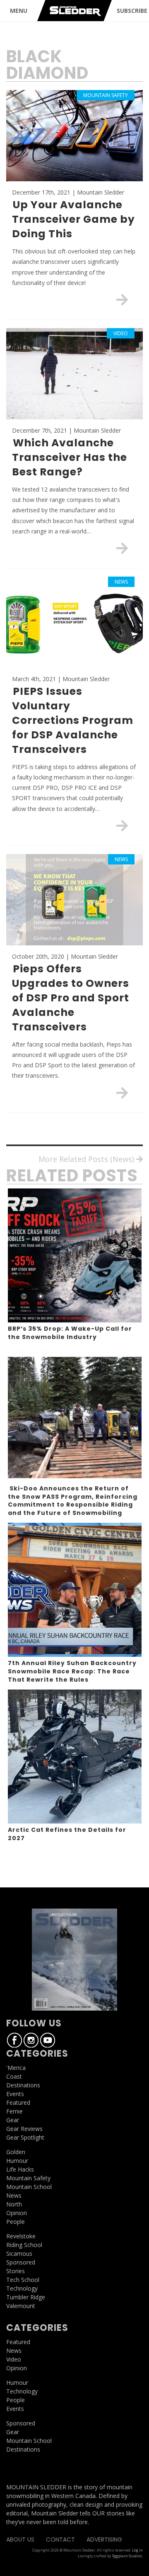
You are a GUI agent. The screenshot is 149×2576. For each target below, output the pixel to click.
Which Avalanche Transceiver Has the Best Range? (70, 457)
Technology (22, 2288)
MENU (19, 11)
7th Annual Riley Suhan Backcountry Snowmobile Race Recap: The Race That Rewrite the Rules (72, 1671)
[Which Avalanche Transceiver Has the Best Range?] (122, 548)
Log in (137, 2550)
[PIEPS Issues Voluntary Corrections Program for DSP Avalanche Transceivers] (122, 825)
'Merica (16, 2068)
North (14, 2204)
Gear (13, 2120)
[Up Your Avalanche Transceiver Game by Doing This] (122, 299)
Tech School (23, 2280)
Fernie (14, 2111)
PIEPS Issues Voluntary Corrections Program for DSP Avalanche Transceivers (73, 720)
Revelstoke (21, 2236)
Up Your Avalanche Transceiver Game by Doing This (73, 219)
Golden (16, 2152)
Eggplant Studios (127, 2556)
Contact (60, 2539)
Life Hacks (20, 2169)
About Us (20, 2539)
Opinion (17, 2213)
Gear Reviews (24, 2129)
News (14, 2195)
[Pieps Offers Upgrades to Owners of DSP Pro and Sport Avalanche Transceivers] (122, 1093)
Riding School (24, 2245)
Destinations (23, 2085)
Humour (17, 2161)
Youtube (48, 2040)
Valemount (21, 2306)
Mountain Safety (28, 2178)
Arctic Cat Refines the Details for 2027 (67, 1834)
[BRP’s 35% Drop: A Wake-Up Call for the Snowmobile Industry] (75, 1255)
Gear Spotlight (25, 2137)
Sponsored (21, 2262)
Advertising (104, 2539)
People (16, 2222)
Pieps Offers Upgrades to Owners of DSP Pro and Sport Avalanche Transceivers (71, 998)
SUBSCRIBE (132, 11)
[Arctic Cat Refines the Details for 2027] (75, 1757)
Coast (14, 2076)
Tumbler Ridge (26, 2297)
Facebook (14, 2040)
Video (14, 2359)
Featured (18, 2102)
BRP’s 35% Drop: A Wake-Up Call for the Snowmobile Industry (70, 1333)
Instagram (31, 2040)
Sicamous (19, 2253)
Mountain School (29, 2187)
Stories (16, 2271)
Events (15, 2094)
